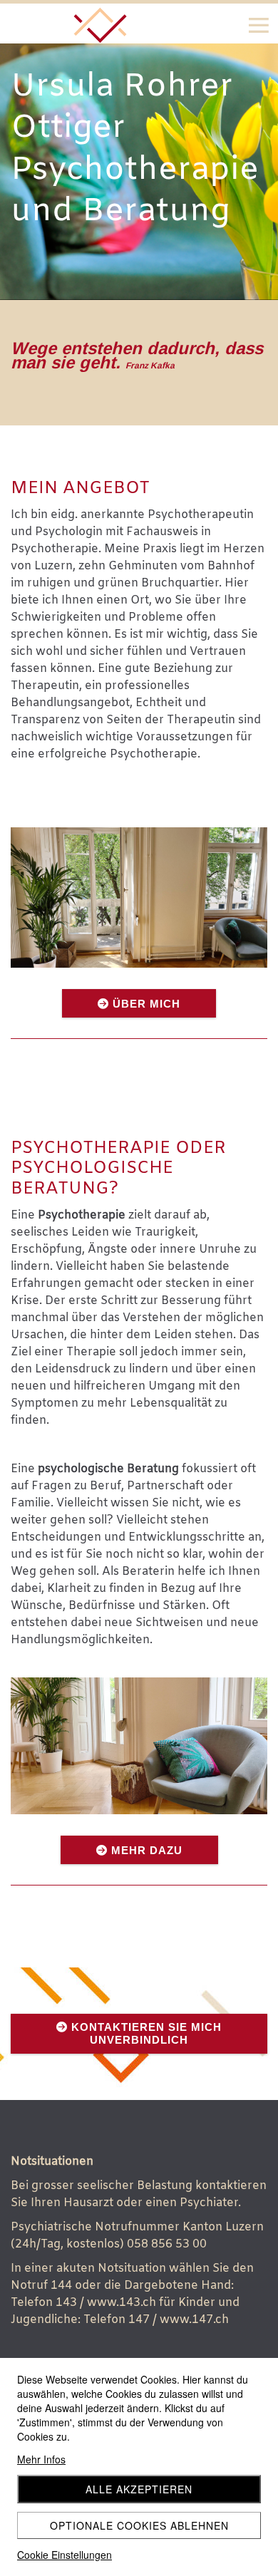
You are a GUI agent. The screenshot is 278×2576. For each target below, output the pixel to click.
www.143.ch (122, 2303)
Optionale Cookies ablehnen (139, 2525)
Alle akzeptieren (139, 2489)
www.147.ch (194, 2320)
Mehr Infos (41, 2459)
